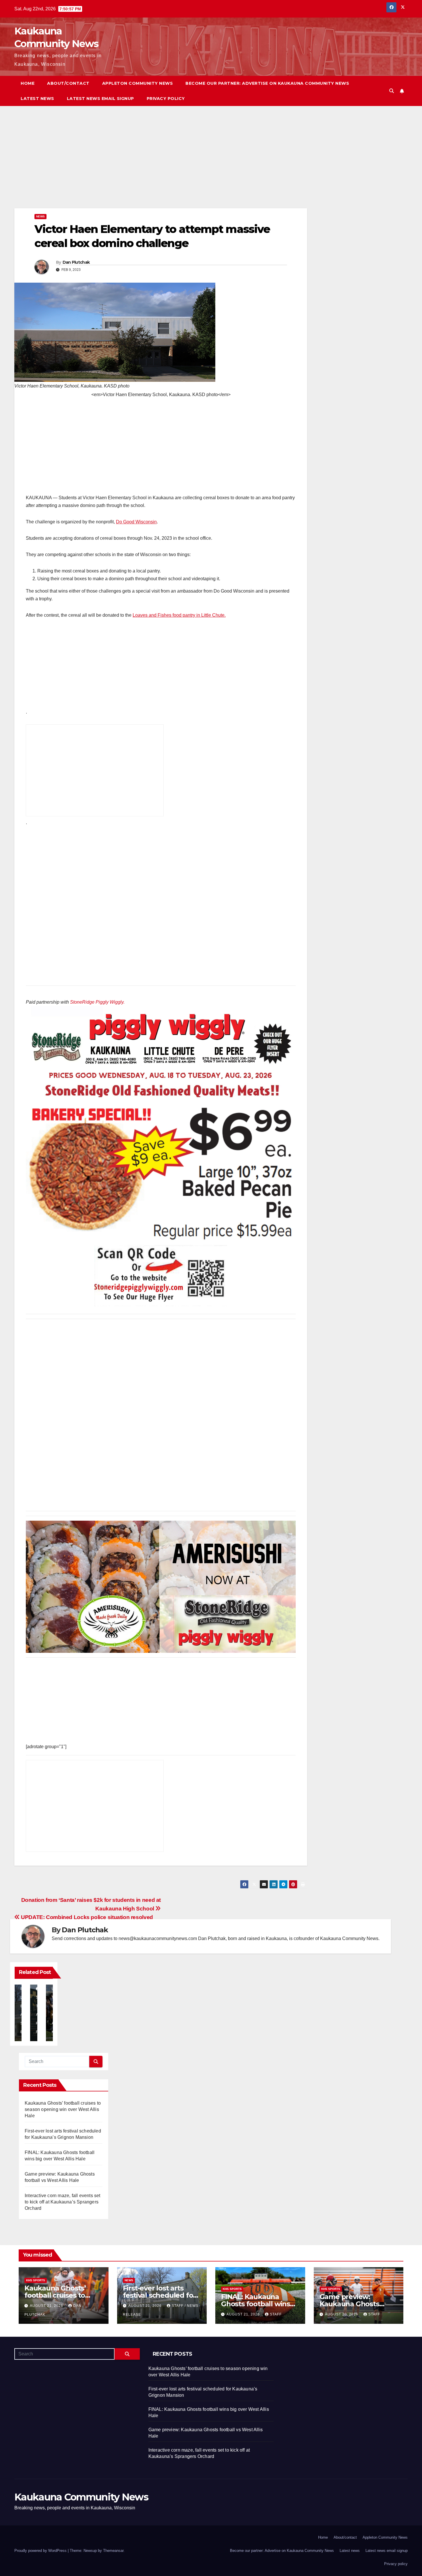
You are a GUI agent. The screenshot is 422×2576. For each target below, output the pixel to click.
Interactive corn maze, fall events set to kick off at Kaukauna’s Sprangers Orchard (63, 2202)
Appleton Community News (138, 83)
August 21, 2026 (47, 2306)
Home (28, 83)
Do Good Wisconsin (136, 522)
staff (276, 2314)
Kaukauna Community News (81, 2497)
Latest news (37, 99)
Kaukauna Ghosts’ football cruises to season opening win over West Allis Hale (63, 2109)
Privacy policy (166, 99)
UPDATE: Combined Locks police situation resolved (86, 1917)
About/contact (68, 83)
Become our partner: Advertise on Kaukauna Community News (267, 83)
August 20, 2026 (342, 2314)
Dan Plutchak (76, 262)
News (40, 216)
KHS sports (36, 2280)
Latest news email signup (100, 99)
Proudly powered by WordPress (41, 2551)
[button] (392, 91)
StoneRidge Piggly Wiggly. (97, 1002)
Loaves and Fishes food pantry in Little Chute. (179, 615)
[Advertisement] (161, 166)
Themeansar (113, 2551)
